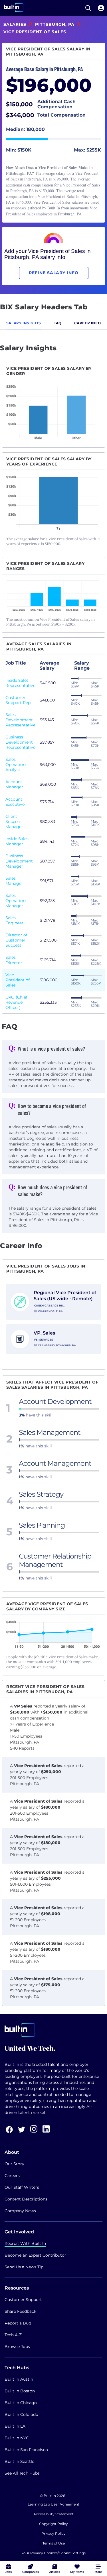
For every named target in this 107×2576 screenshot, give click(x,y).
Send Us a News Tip (24, 2267)
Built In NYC (17, 2438)
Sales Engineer (14, 920)
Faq (57, 323)
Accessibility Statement (53, 2514)
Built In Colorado (21, 2414)
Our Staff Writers (22, 2187)
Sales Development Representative (20, 720)
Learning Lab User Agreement (53, 2504)
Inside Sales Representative (20, 683)
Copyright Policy (53, 2524)
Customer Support (23, 2300)
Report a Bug (18, 2323)
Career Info (88, 323)
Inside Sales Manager (17, 841)
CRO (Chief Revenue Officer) (16, 1002)
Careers (12, 2176)
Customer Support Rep (18, 700)
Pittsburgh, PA (55, 24)
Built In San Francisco (26, 2450)
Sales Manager (14, 881)
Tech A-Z (13, 2335)
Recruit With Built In (25, 2243)
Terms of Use (54, 2543)
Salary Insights (24, 323)
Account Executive (15, 802)
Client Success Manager (14, 822)
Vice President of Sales (18, 980)
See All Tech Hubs (22, 2473)
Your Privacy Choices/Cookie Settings (53, 2553)
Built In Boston (20, 2391)
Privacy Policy (53, 2533)
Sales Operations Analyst (16, 765)
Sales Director (14, 960)
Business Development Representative (20, 742)
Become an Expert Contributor (35, 2255)
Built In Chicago (21, 2403)
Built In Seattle (19, 2461)
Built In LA (15, 2426)
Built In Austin (19, 2379)
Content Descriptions (26, 2199)
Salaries (15, 24)
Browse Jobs (17, 2347)
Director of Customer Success (16, 940)
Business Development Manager (19, 861)
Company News (20, 2211)
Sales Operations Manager (16, 901)
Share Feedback (20, 2311)
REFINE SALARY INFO (54, 273)
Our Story (14, 2164)
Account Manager (14, 784)
